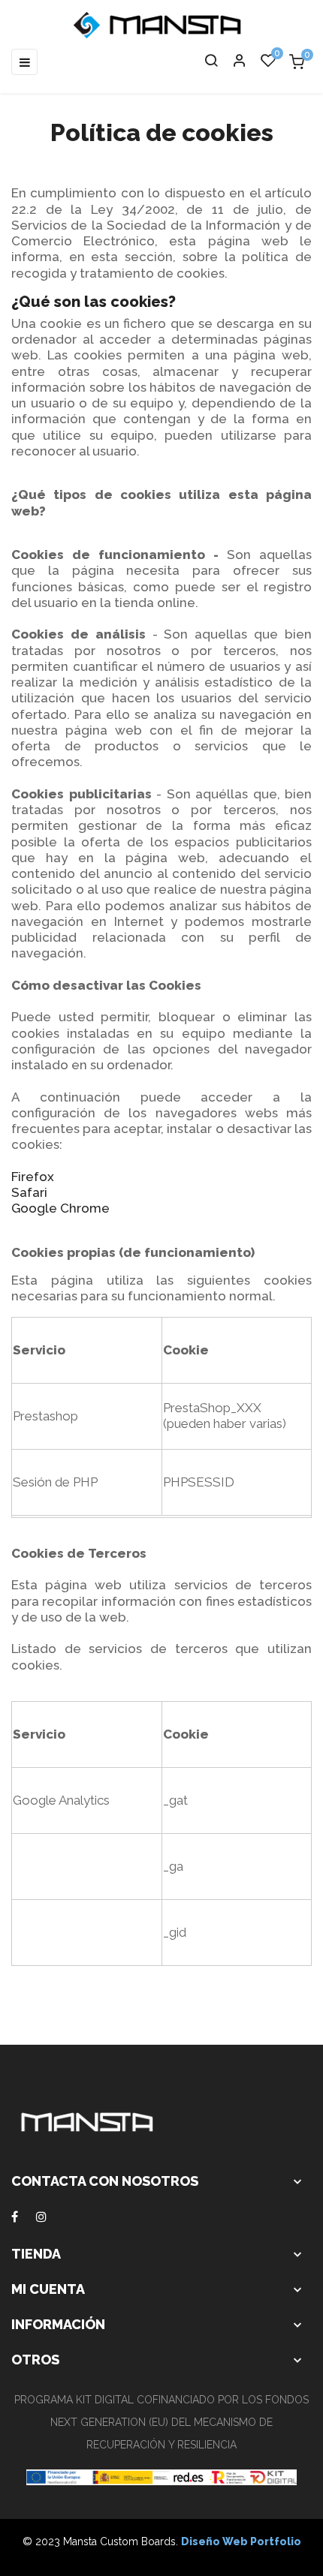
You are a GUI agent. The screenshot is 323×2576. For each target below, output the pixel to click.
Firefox (33, 1177)
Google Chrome (60, 1208)
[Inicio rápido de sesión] (233, 62)
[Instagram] (41, 2217)
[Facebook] (15, 2217)
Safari (29, 1192)
